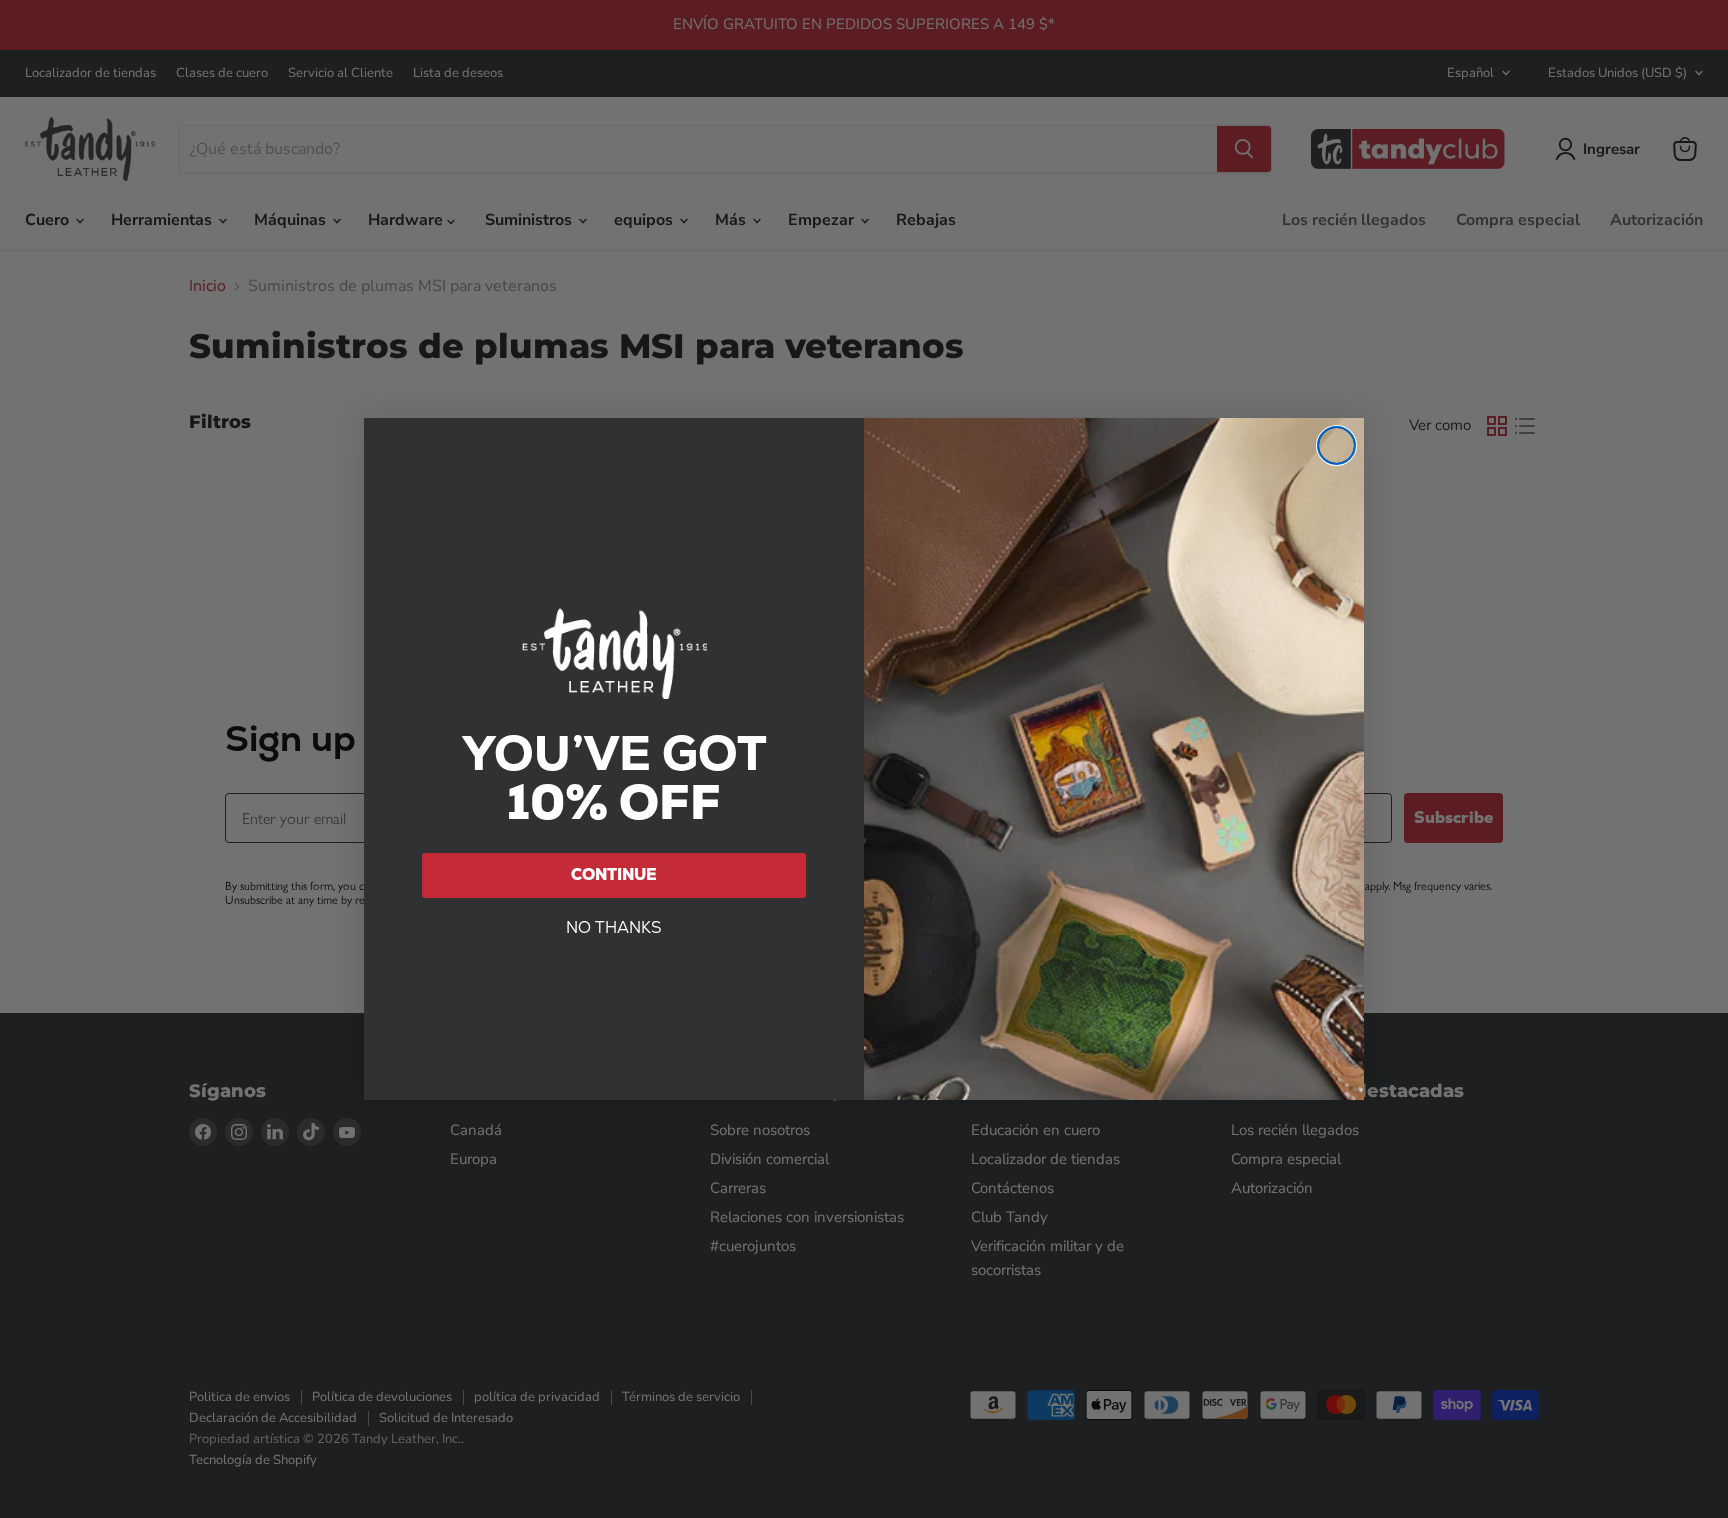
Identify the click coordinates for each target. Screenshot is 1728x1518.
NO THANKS (614, 927)
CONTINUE (614, 874)
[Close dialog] (1336, 445)
